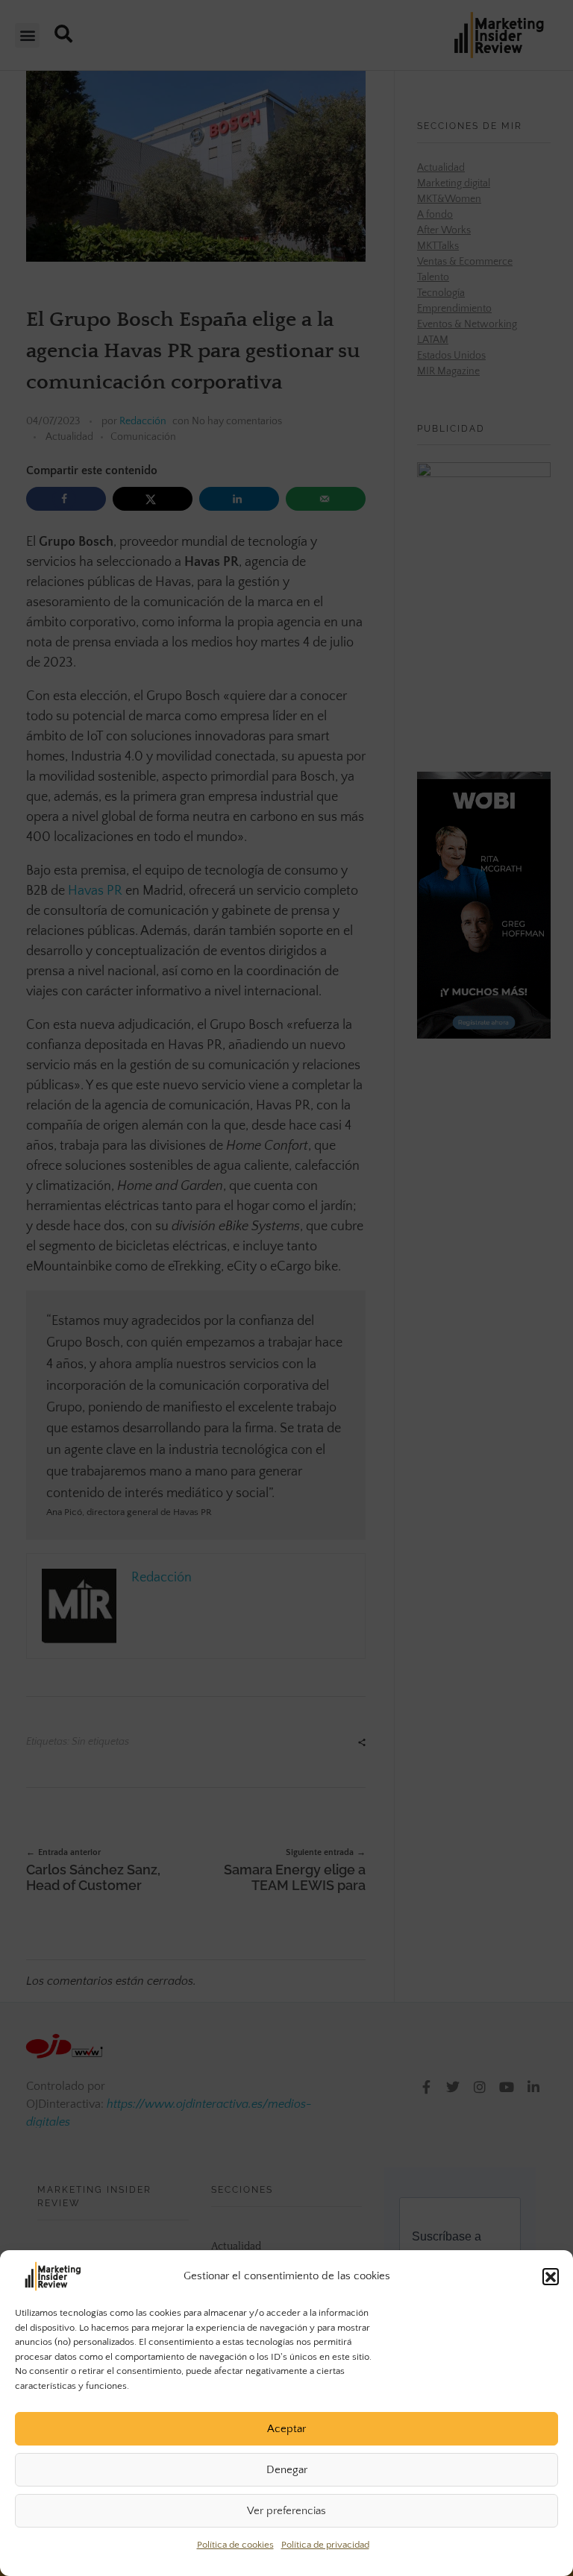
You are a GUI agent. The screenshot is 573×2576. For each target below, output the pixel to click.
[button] (551, 2276)
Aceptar (286, 2429)
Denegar (287, 2470)
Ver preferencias (286, 2511)
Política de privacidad (325, 2545)
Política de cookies (235, 2545)
